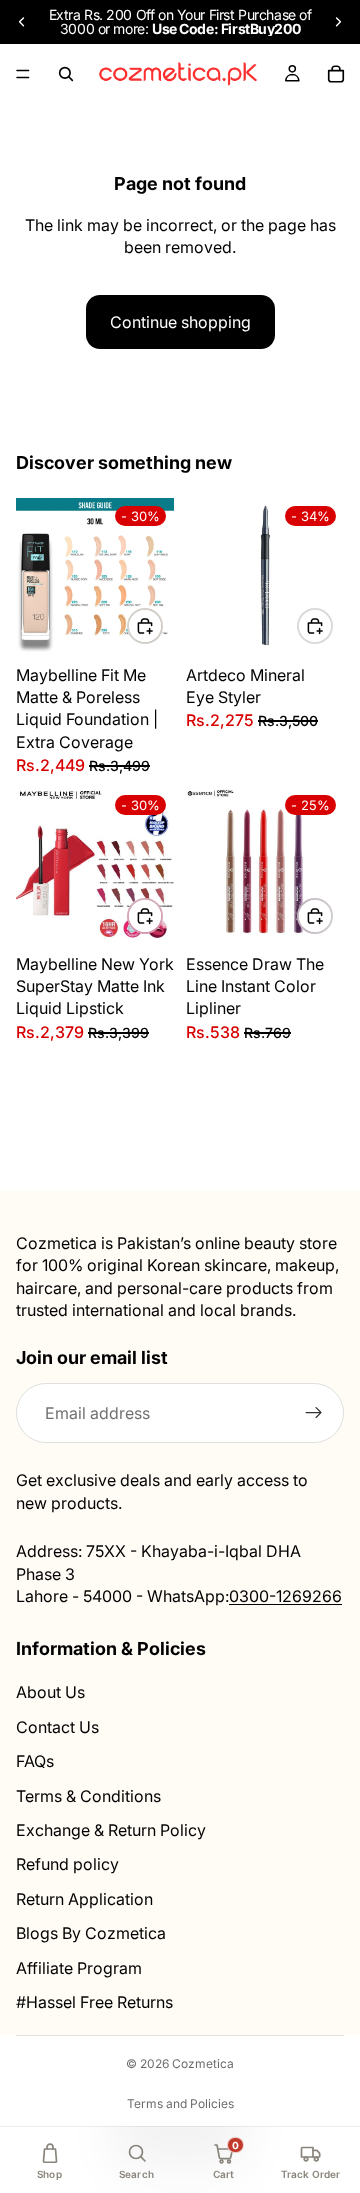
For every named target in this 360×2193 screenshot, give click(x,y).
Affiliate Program (79, 1968)
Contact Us (57, 1727)
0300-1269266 (285, 1596)
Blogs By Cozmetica (91, 1933)
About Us (50, 1693)
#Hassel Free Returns (94, 2002)
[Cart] (336, 74)
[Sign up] (314, 1414)
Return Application (84, 1899)
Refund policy (67, 1865)
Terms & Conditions (88, 1796)
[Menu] (23, 74)
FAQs (35, 1761)
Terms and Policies (180, 2103)
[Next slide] (338, 22)
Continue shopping (180, 322)
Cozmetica (203, 2063)
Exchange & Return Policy (111, 1830)
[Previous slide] (22, 22)
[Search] (66, 74)
